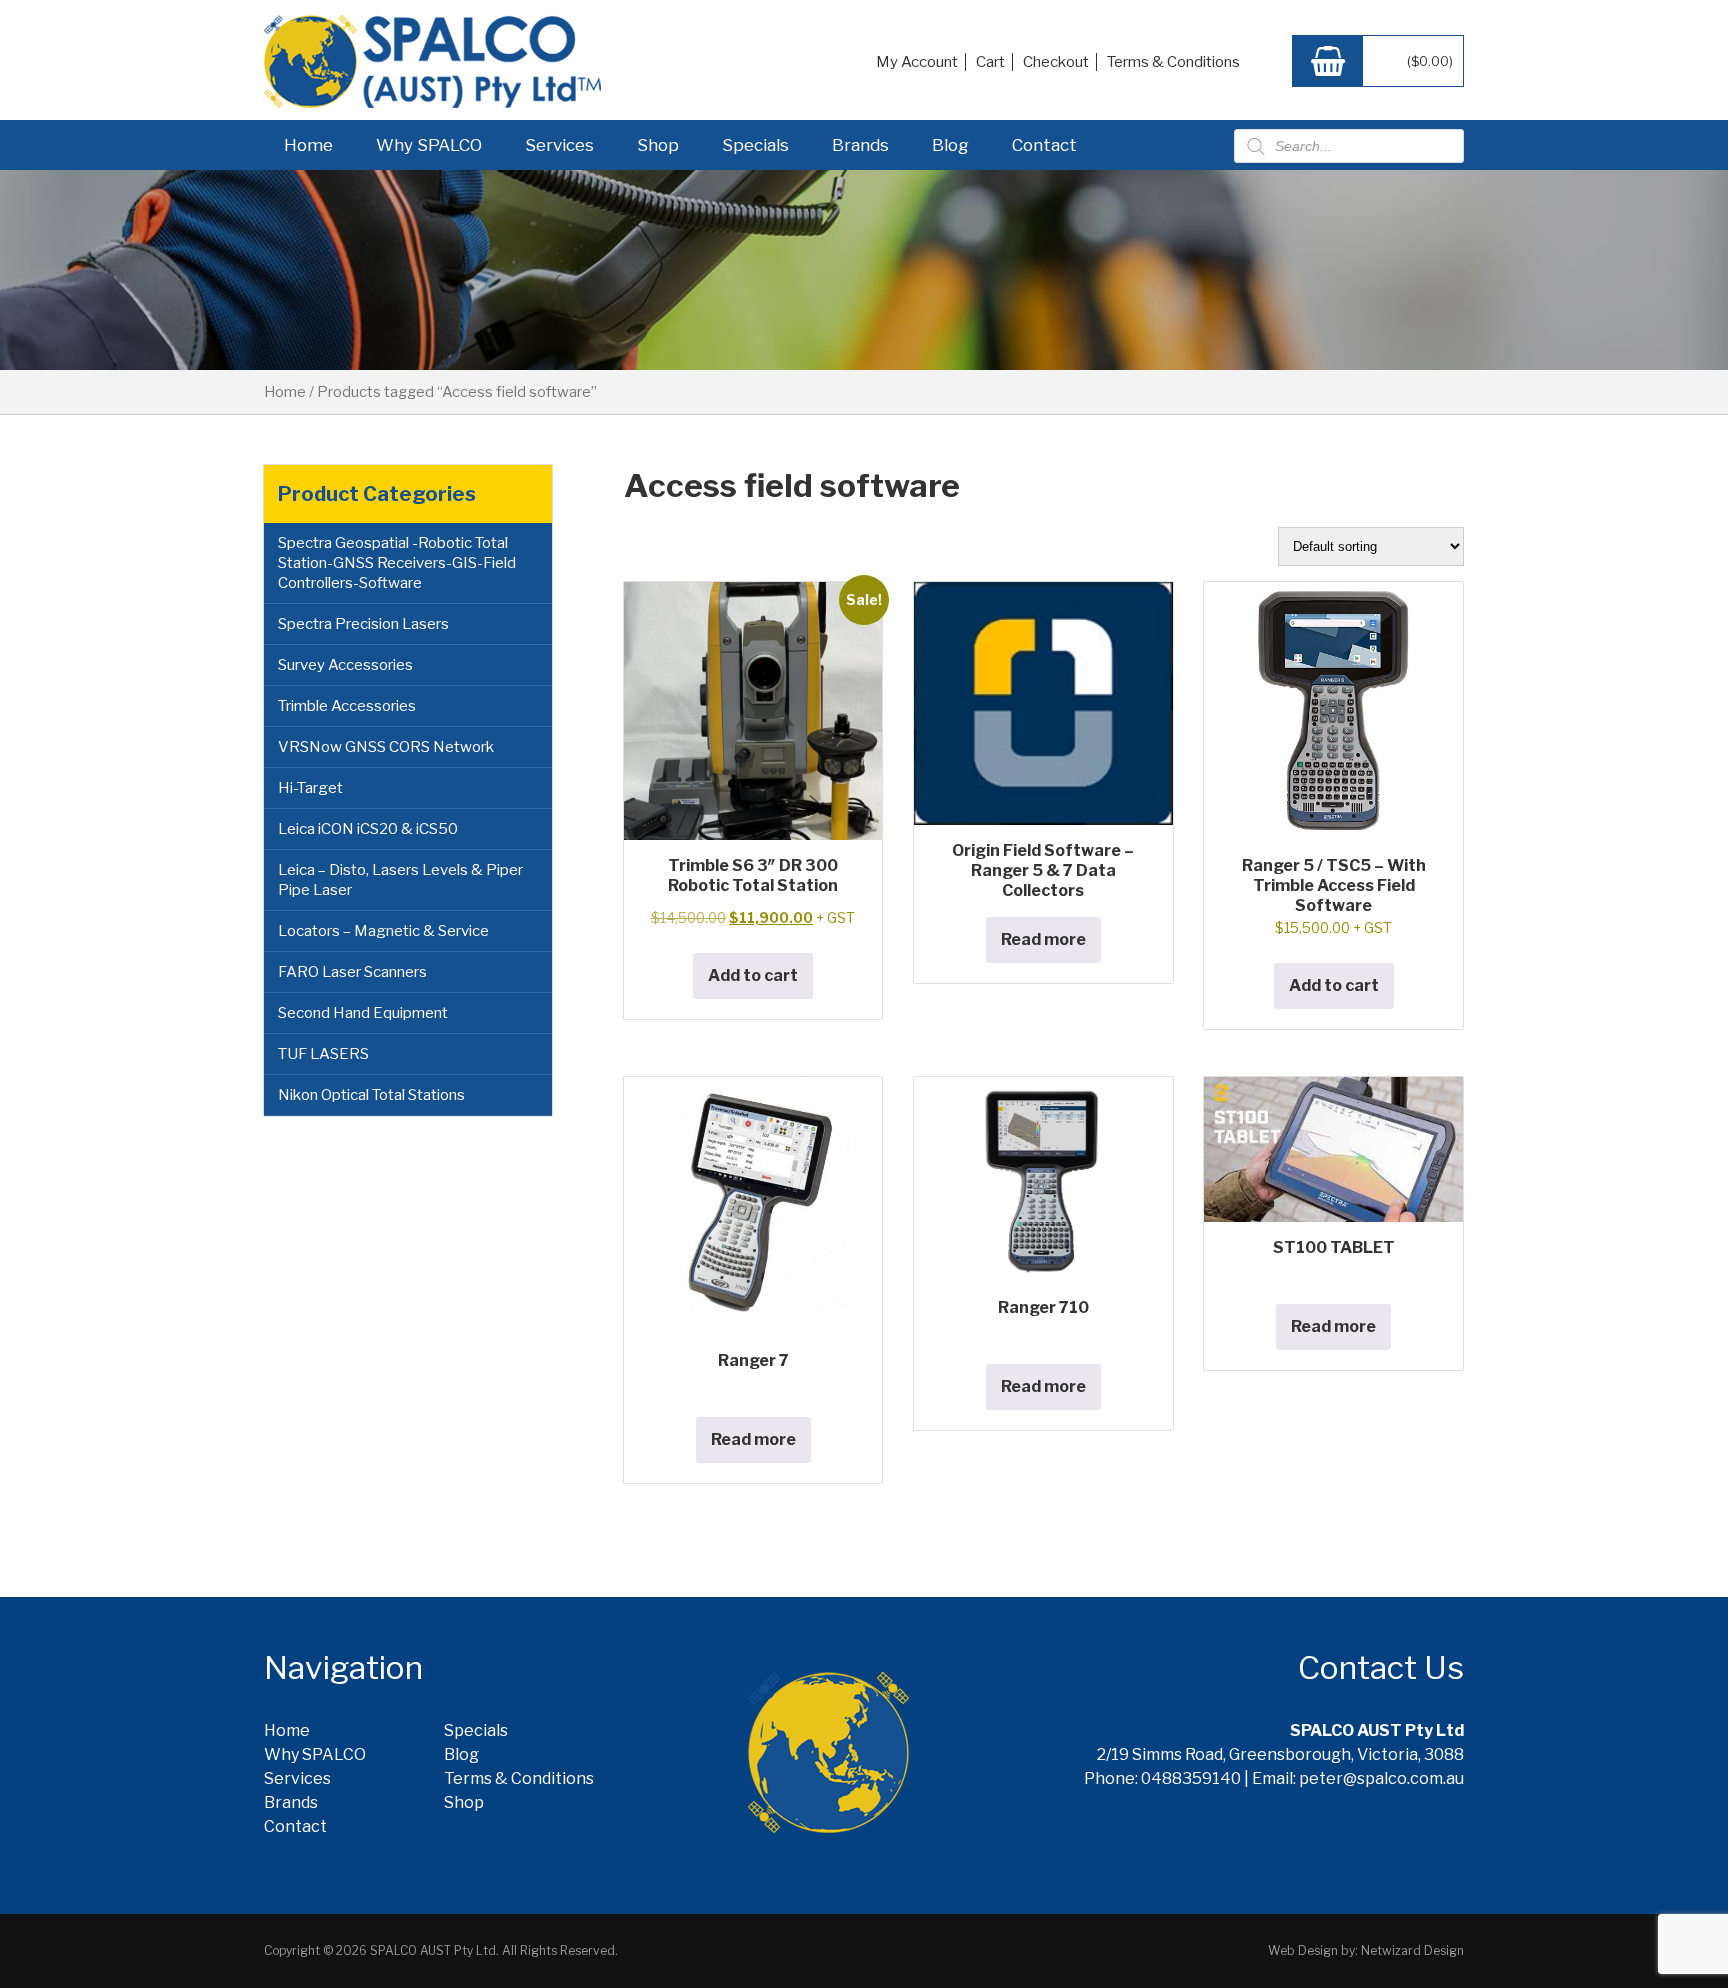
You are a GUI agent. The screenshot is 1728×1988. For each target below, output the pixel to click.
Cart (990, 62)
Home (308, 145)
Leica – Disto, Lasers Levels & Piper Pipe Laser (400, 880)
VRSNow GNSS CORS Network (386, 747)
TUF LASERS (323, 1054)
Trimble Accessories (347, 706)
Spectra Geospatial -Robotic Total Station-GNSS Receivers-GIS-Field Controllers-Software (397, 563)
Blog (950, 145)
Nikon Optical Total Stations (371, 1095)
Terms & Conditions (1173, 62)
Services (559, 145)
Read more (1043, 939)
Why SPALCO (429, 145)
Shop (658, 145)
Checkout (1056, 62)
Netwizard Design (1412, 1950)
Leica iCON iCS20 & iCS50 (368, 829)
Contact (1044, 145)
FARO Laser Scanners (352, 972)
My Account (917, 62)
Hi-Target (310, 788)
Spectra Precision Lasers (363, 624)
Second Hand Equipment (363, 1013)
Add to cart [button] (753, 975)
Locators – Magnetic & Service (383, 931)
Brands (860, 145)
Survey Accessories (345, 665)
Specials (755, 145)
